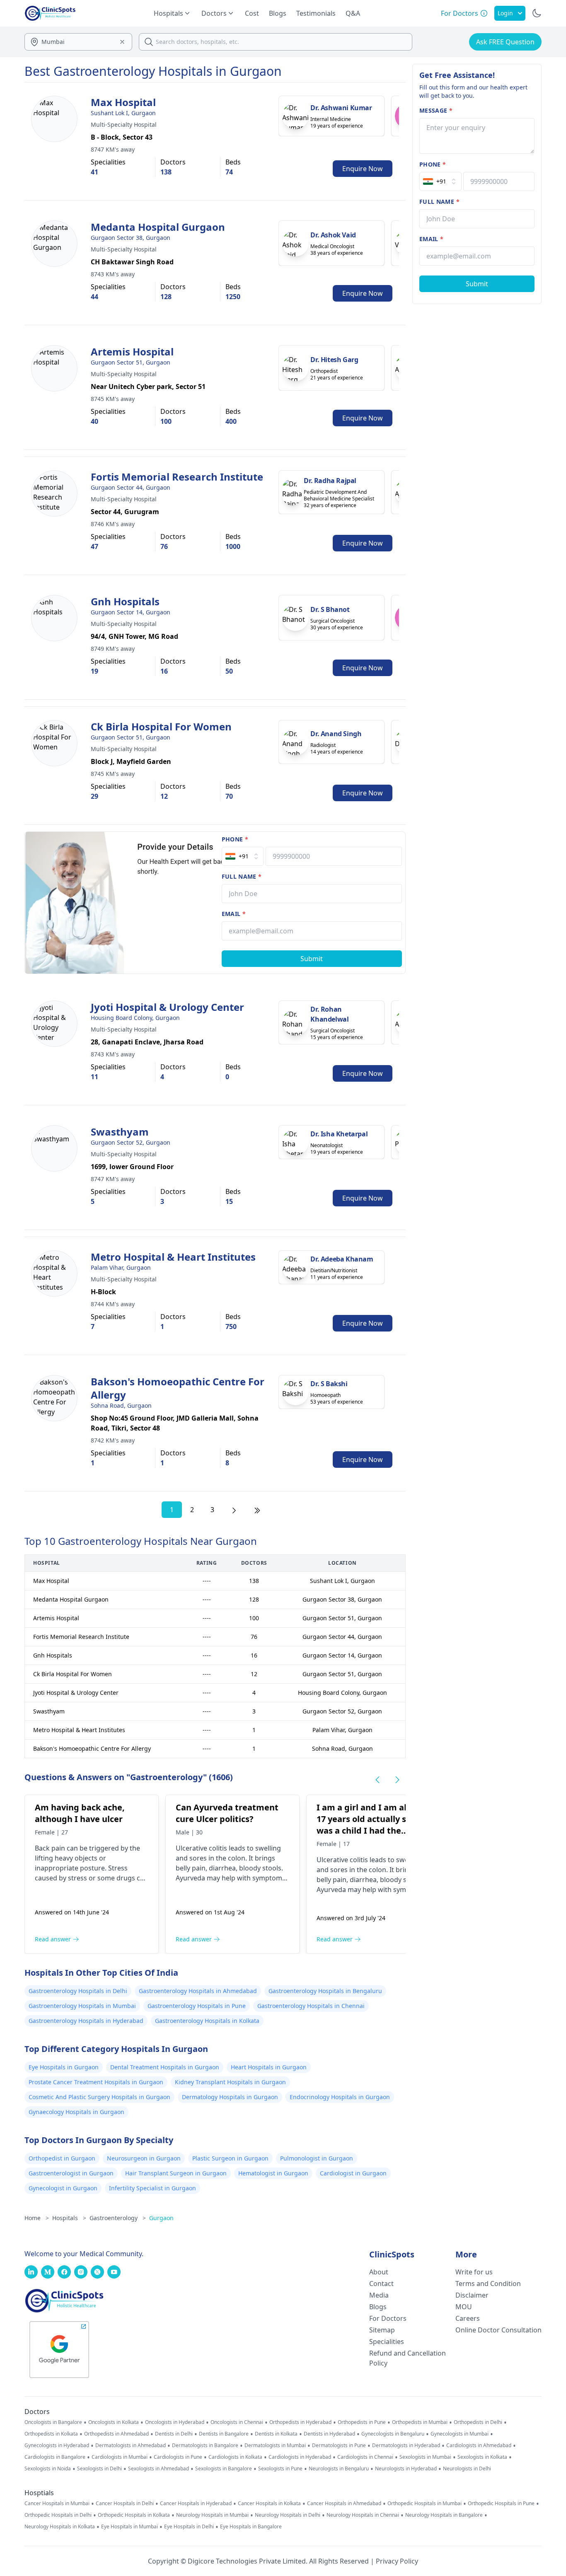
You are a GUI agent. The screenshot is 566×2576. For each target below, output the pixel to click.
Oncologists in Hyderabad (175, 2422)
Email (234, 914)
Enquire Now (363, 169)
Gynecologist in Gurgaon (63, 2188)
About (379, 2272)
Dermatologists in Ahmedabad (131, 2446)
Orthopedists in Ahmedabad (116, 2434)
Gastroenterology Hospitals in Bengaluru (325, 1991)
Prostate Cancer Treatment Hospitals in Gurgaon (96, 2082)
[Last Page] (257, 1510)
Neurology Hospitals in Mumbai (212, 2515)
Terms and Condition (488, 2284)
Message (436, 110)
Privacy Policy (397, 2561)
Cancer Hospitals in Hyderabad (196, 2504)
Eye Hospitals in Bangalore (251, 2527)
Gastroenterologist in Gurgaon (71, 2173)
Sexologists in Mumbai (425, 2457)
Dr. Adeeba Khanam (342, 1259)
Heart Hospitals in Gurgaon (269, 2067)
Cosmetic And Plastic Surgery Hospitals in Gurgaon (99, 2097)
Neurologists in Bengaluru (339, 2469)
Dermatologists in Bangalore (205, 2446)
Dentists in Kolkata (276, 2434)
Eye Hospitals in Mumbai (129, 2527)
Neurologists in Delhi (467, 2469)
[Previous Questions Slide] (377, 1780)
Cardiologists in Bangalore (55, 2457)
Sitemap (382, 2330)
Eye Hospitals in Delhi (189, 2527)
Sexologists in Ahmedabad (158, 2469)
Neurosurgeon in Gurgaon (144, 2158)
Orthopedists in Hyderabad (300, 2422)
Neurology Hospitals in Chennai (363, 2515)
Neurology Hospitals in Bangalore (444, 2515)
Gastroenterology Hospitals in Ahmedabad (198, 1991)
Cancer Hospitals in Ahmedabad (344, 2504)
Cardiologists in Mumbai (120, 2457)
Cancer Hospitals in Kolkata (269, 2504)
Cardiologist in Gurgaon (353, 2173)
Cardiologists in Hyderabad (300, 2457)
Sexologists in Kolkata (482, 2457)
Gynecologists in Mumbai (460, 2434)
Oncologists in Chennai (237, 2422)
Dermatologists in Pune (339, 2446)
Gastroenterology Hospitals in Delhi (78, 1991)
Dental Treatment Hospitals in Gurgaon (165, 2067)
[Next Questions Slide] (397, 1780)
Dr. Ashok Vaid (333, 235)
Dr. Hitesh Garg (334, 360)
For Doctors (388, 2318)
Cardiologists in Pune (178, 2457)
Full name (242, 876)
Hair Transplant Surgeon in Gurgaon (176, 2173)
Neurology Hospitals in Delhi (288, 2515)
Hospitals (69, 2218)
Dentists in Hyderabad (329, 2434)
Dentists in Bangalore (224, 2434)
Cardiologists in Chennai (365, 2457)
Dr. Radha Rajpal (330, 481)
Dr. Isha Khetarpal (339, 1134)
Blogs (278, 13)
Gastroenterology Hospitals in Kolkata (207, 2021)
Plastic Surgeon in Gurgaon (230, 2158)
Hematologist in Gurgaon (273, 2173)
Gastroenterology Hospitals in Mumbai (82, 2006)
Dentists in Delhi (174, 2434)
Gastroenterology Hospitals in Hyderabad (86, 2021)
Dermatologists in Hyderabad (406, 2446)
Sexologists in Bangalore (224, 2469)
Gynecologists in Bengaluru (393, 2434)
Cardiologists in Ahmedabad (479, 2446)
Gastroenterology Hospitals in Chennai (311, 2006)
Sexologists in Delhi (99, 2469)
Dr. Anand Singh (336, 734)
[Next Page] (234, 1510)
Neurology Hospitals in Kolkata (60, 2527)
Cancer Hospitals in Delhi (125, 2504)
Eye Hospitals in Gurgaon (64, 2067)
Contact (381, 2284)
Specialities (387, 2342)
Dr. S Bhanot (330, 609)
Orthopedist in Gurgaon (62, 2158)
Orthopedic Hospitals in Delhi (58, 2515)
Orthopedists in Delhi (478, 2422)
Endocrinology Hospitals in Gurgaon (340, 2097)
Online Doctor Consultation (498, 2330)
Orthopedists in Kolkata (51, 2434)
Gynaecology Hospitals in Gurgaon (76, 2112)
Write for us (474, 2272)
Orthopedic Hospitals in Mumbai (424, 2504)
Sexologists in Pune (280, 2469)
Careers (468, 2318)
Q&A (353, 13)
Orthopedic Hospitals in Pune (501, 2504)
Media (379, 2295)
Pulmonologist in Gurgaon (317, 2158)
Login (505, 13)
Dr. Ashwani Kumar (341, 108)
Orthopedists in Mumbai (420, 2422)
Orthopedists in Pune (362, 2422)
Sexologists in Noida (48, 2469)
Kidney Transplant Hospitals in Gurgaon (230, 2082)
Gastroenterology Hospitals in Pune (197, 2006)
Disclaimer (472, 2295)
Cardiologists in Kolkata (235, 2457)
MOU (464, 2307)
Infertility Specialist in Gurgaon (152, 2188)
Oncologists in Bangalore (53, 2422)
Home (37, 2218)
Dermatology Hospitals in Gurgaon (230, 2097)
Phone (235, 839)
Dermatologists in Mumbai (275, 2446)
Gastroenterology (118, 2218)
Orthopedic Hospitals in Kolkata (134, 2515)
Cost (252, 13)
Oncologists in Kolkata (114, 2422)
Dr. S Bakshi (329, 1384)
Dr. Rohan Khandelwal (329, 1014)
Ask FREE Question (505, 42)
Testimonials (316, 13)
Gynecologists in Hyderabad (57, 2446)
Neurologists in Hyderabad (406, 2469)
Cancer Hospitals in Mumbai (57, 2504)
